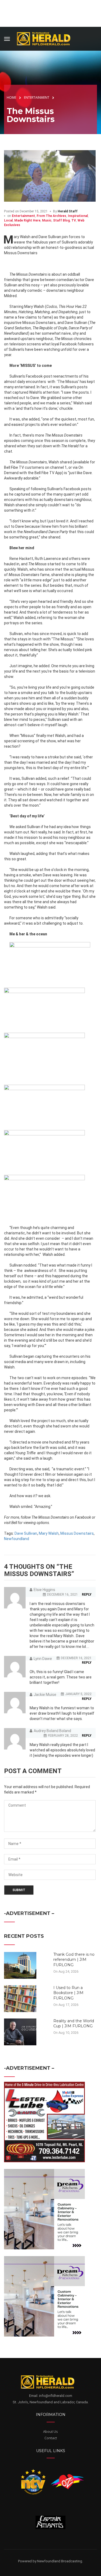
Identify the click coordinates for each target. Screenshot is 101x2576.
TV (74, 220)
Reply (87, 1595)
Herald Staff (68, 211)
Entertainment (23, 216)
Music (47, 220)
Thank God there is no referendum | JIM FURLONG (74, 1960)
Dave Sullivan (26, 1533)
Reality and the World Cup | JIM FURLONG (74, 2024)
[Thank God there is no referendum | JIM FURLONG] (20, 1965)
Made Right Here (27, 220)
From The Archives (51, 216)
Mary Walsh (49, 1533)
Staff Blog (61, 220)
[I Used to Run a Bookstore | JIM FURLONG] (20, 1998)
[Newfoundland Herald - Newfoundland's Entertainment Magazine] (47, 38)
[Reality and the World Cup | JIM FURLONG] (20, 2032)
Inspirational (78, 216)
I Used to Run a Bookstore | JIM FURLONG (68, 1993)
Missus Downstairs (77, 1533)
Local (8, 220)
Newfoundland (17, 1539)
